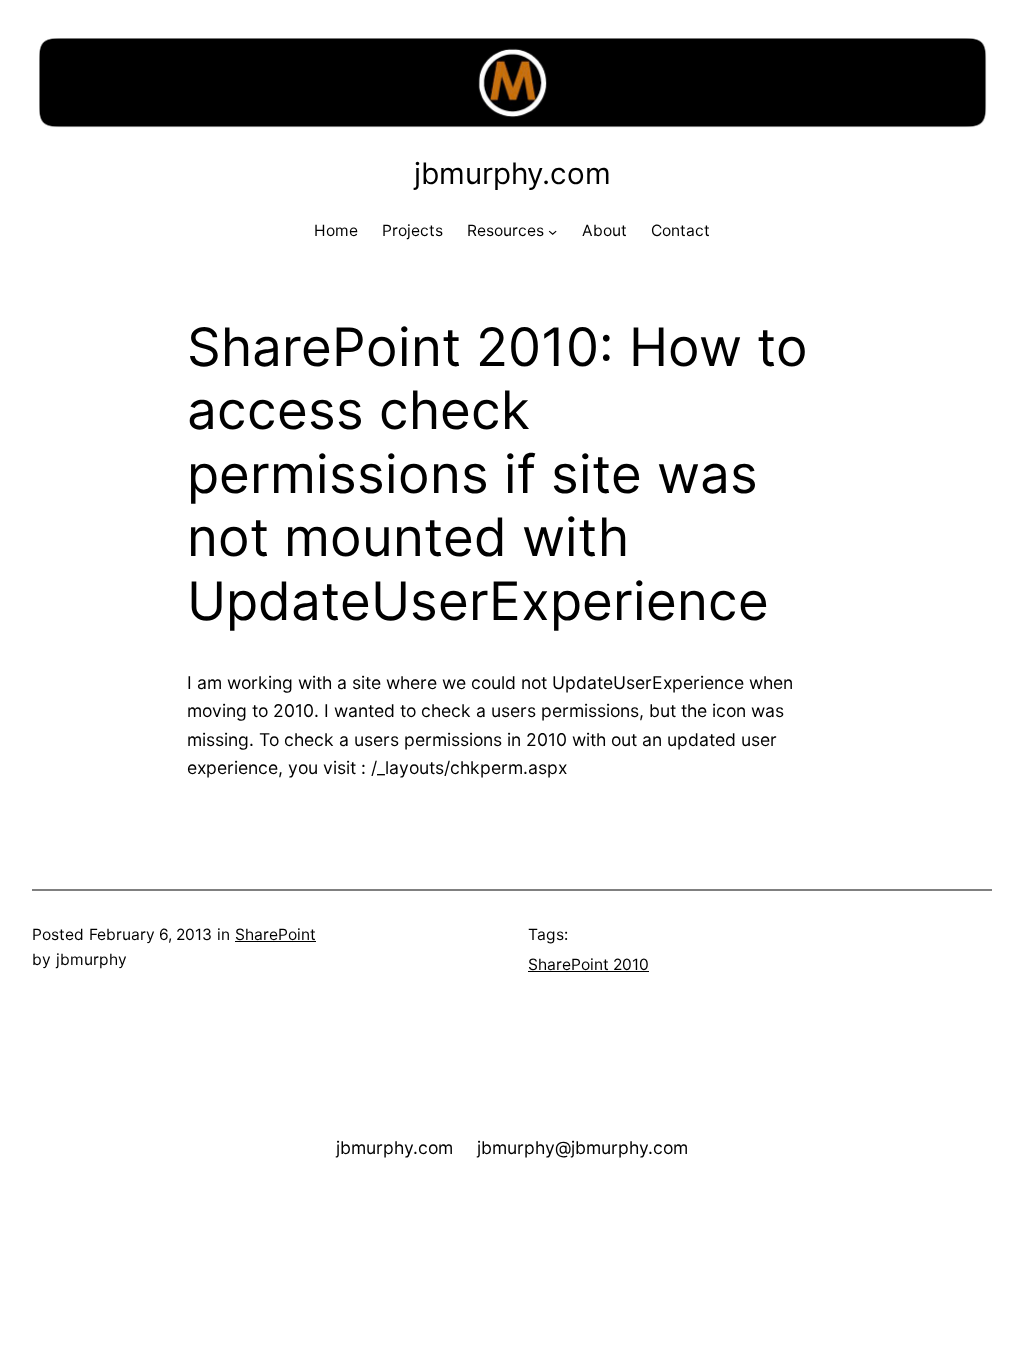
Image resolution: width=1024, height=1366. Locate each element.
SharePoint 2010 (588, 964)
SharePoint (275, 934)
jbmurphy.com (512, 173)
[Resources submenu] (552, 231)
